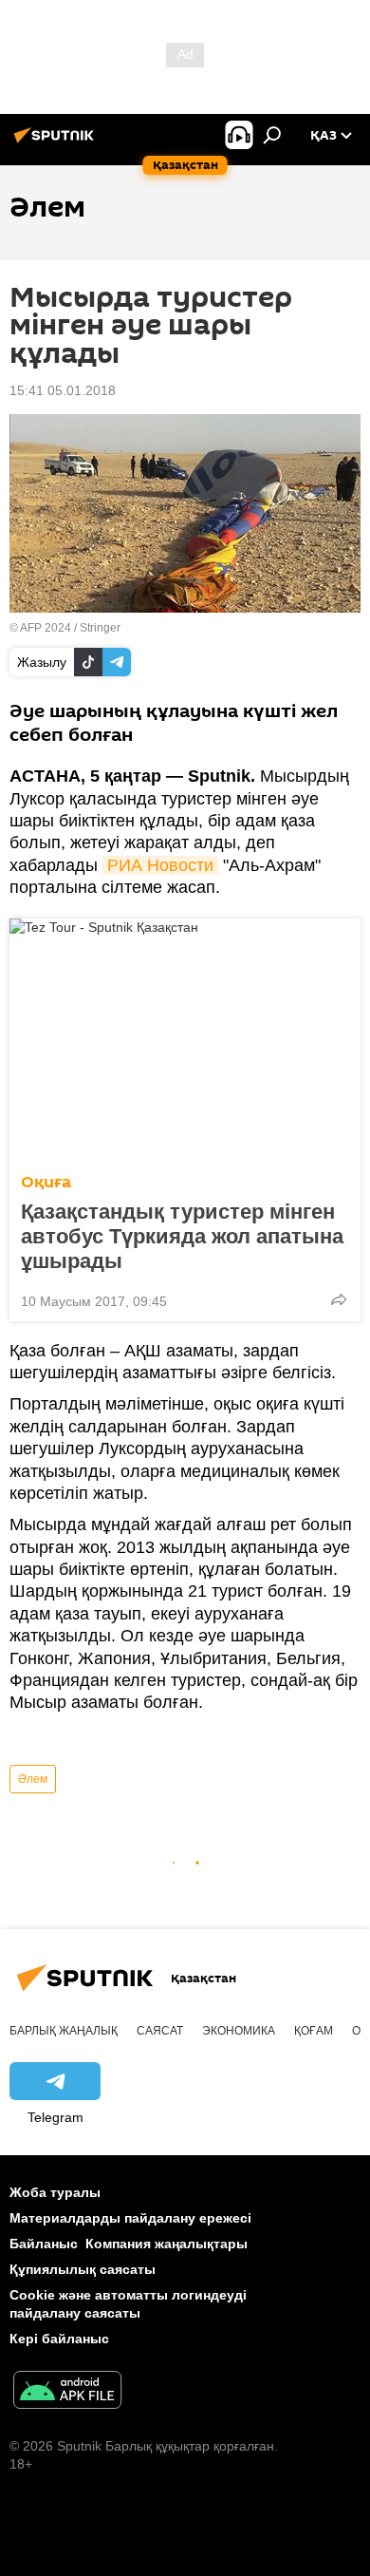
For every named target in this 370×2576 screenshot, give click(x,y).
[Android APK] (67, 2392)
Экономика (239, 2031)
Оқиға (46, 1182)
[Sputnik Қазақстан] (57, 142)
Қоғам (314, 2031)
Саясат (160, 2031)
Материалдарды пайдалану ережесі (130, 2218)
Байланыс (44, 2244)
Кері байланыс (59, 2339)
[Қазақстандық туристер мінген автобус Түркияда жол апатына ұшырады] (185, 1040)
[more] (339, 1299)
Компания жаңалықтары (166, 2244)
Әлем (33, 1779)
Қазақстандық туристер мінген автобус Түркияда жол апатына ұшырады (182, 1236)
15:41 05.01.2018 (63, 390)
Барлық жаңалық (64, 2031)
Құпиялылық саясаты (83, 2269)
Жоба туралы (55, 2192)
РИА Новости (160, 865)
